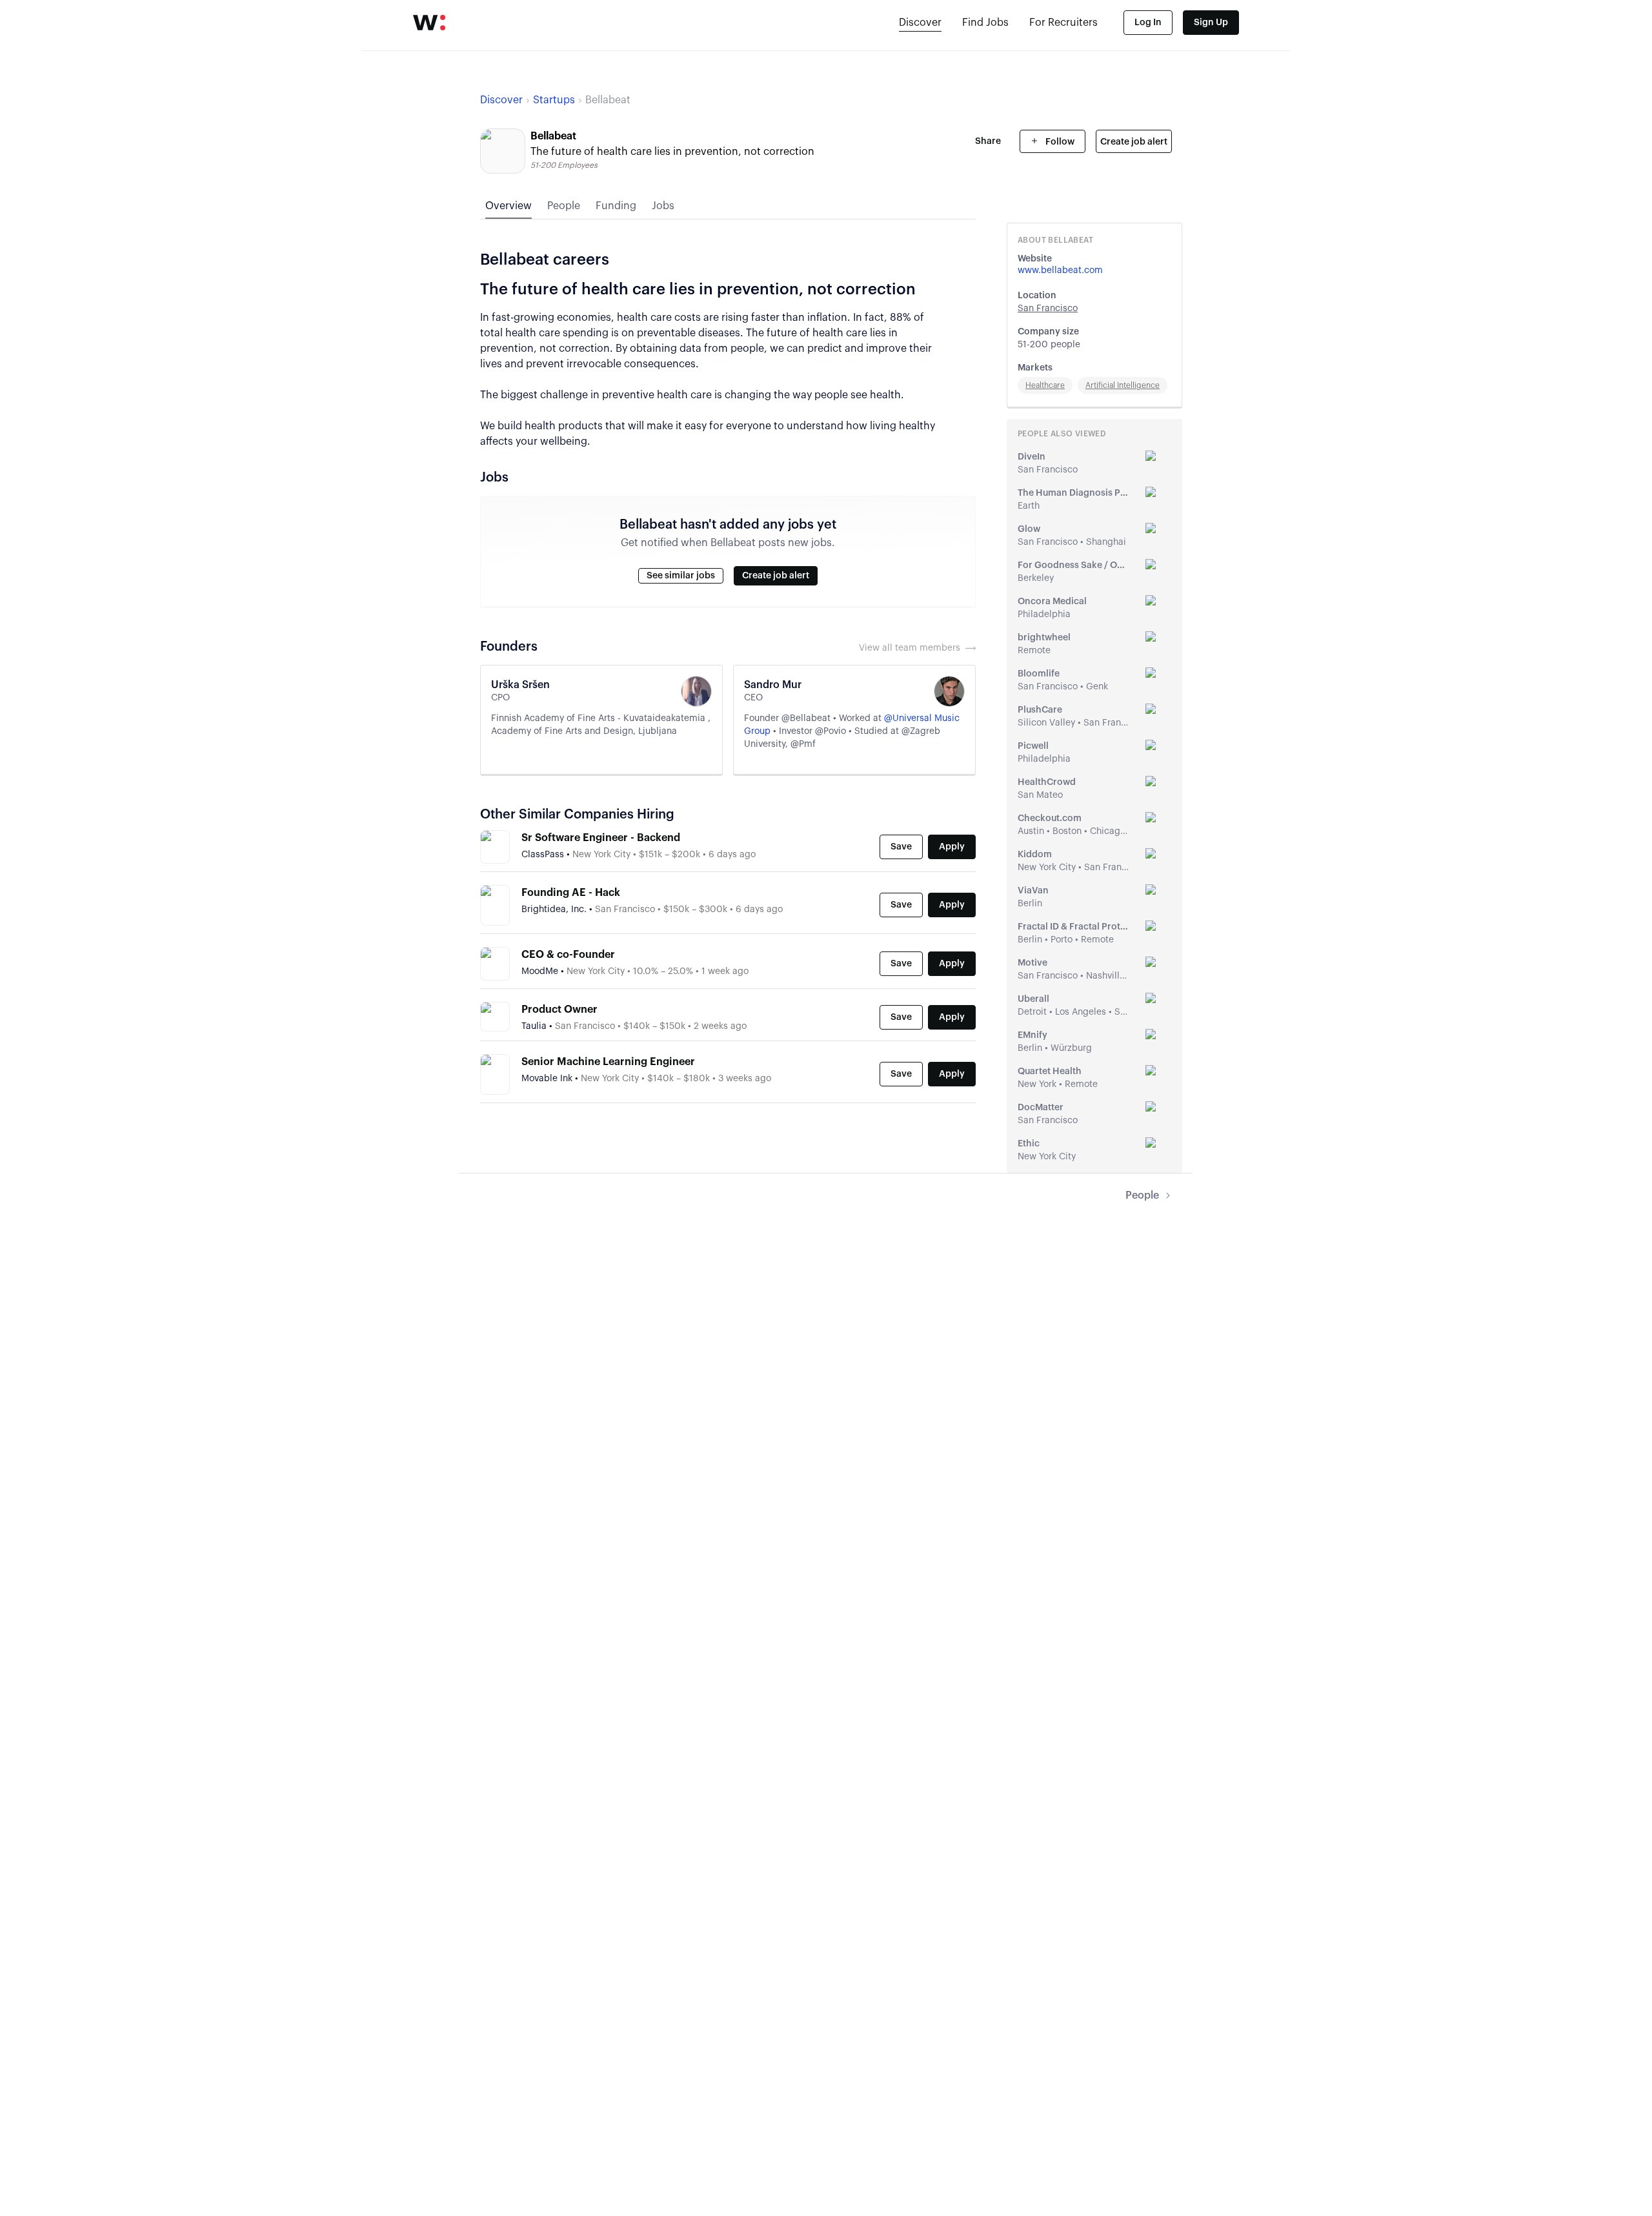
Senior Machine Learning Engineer (608, 1062)
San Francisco (1048, 309)
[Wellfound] (429, 23)
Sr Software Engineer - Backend (601, 838)
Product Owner (559, 1010)
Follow (1059, 142)
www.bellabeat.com (1060, 270)
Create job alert (1134, 142)
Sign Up (1211, 23)
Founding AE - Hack (571, 893)
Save (901, 847)
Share (988, 141)
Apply (952, 847)
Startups (554, 100)
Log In (1148, 23)
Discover (920, 23)
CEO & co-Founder (568, 955)
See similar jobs (681, 576)
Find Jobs (985, 23)
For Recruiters (1063, 23)
